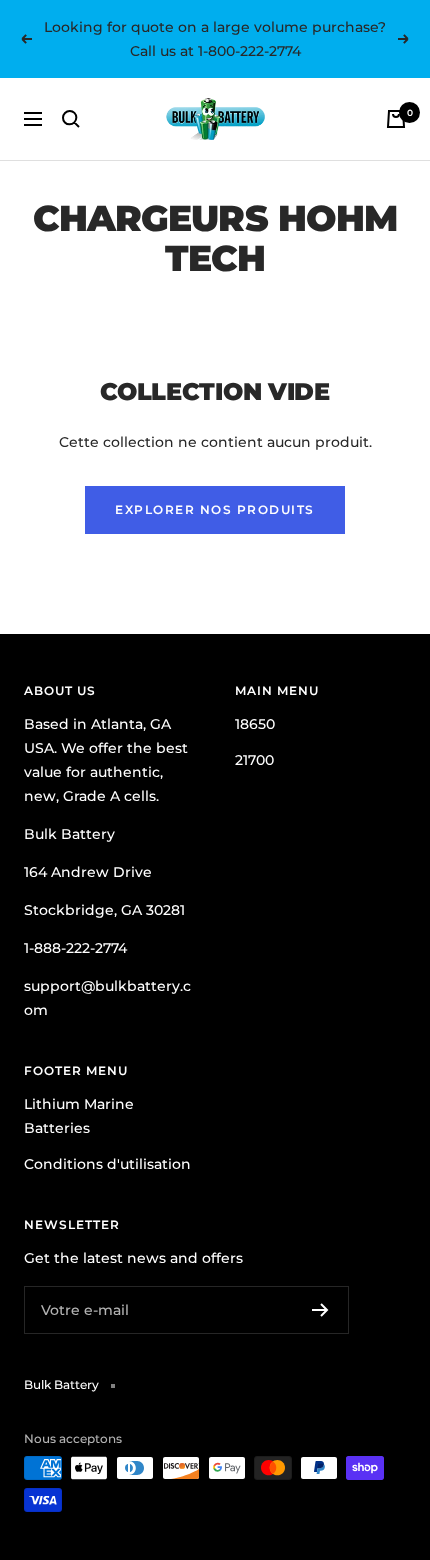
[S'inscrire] (320, 1310)
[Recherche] (71, 119)
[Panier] (396, 119)
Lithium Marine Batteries (79, 1116)
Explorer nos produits (215, 509)
